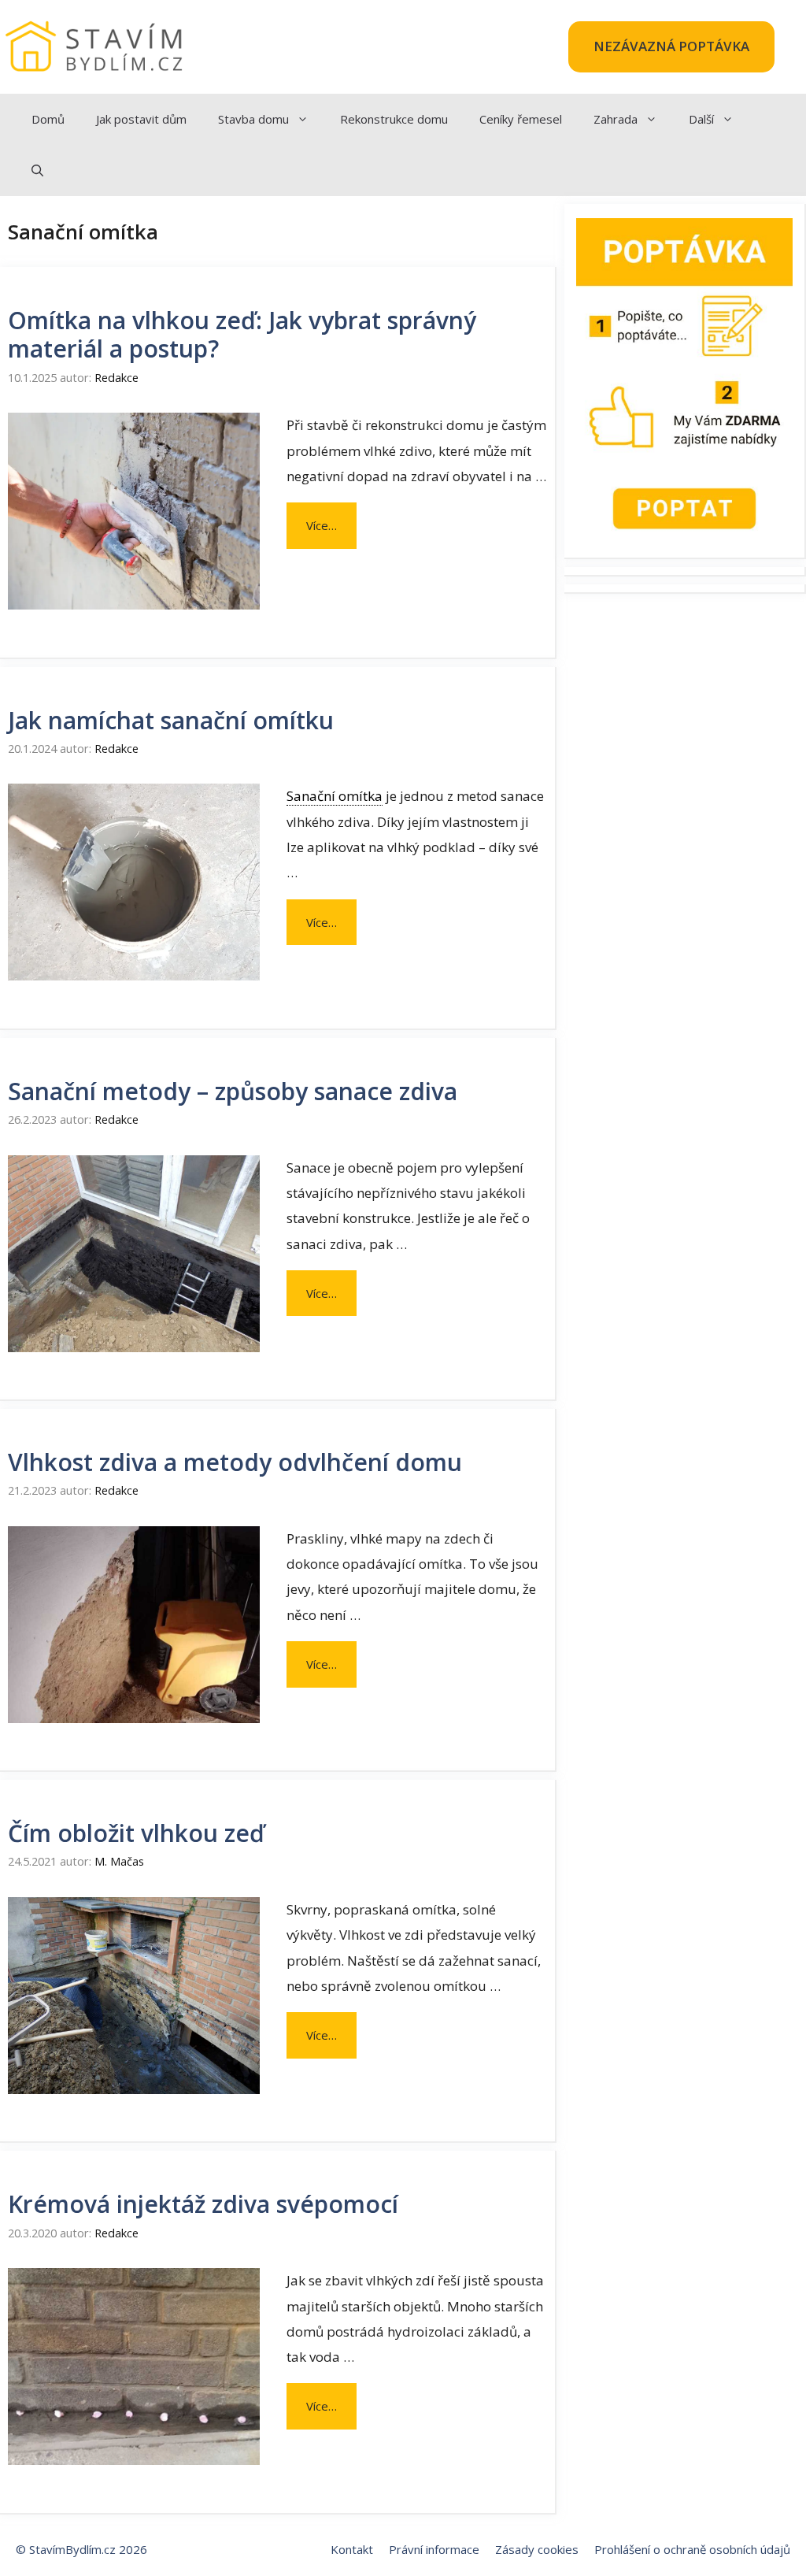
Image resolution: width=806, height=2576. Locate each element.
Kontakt (352, 2549)
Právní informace (434, 2549)
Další (701, 119)
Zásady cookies (537, 2549)
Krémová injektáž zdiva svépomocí (203, 2204)
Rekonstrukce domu (394, 119)
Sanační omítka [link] (335, 796)
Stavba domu (253, 119)
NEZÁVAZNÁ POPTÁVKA (671, 46)
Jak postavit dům (141, 119)
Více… (322, 525)
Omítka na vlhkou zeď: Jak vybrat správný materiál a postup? (242, 334)
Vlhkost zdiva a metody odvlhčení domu (235, 1462)
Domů (48, 119)
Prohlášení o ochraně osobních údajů (692, 2549)
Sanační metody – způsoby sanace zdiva (233, 1091)
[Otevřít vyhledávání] (37, 170)
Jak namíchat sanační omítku (171, 720)
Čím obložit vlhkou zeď (136, 1833)
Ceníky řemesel (521, 119)
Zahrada (616, 119)
